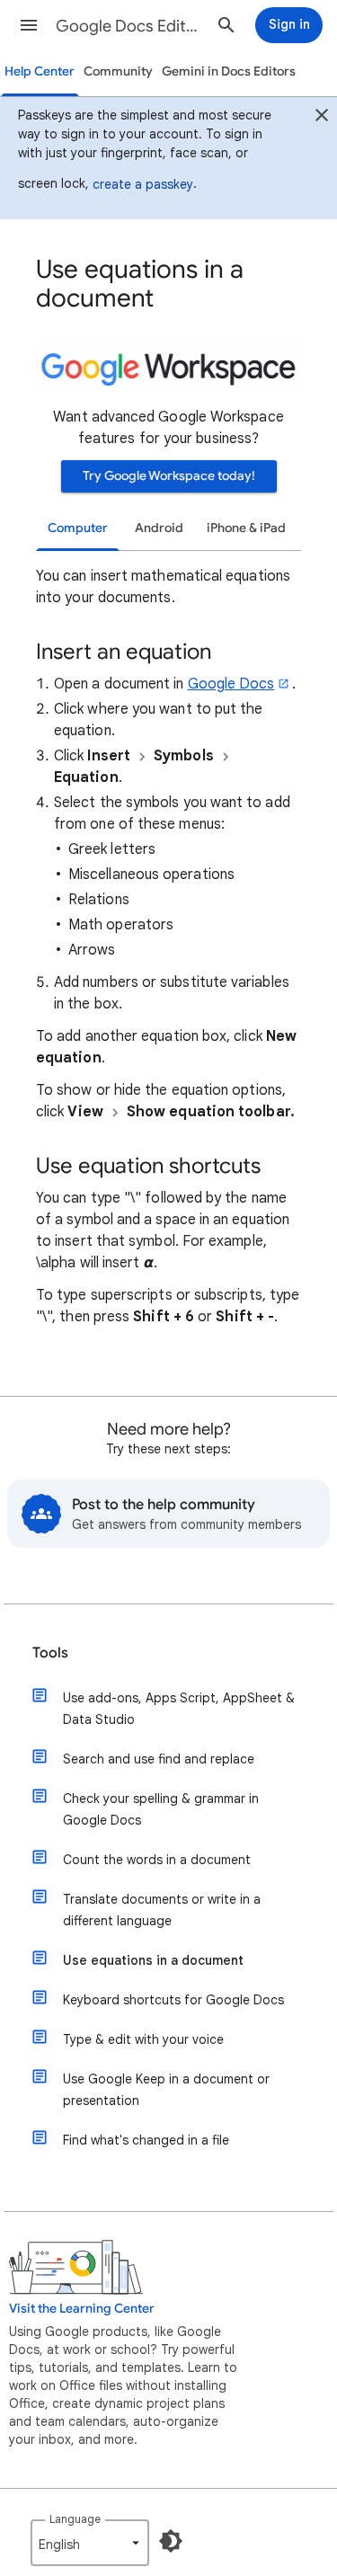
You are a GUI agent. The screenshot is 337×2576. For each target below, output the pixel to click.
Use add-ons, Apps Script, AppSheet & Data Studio (179, 1709)
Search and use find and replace (159, 1759)
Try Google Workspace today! (169, 476)
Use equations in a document (153, 1960)
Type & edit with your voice (143, 2039)
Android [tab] (159, 528)
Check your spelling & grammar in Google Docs (161, 1809)
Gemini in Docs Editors (229, 71)
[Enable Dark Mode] (171, 2541)
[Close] (322, 118)
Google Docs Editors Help (129, 26)
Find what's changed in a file (146, 2140)
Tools (50, 1653)
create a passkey (143, 184)
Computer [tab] (78, 528)
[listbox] (90, 2543)
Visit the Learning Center (82, 2309)
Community (118, 71)
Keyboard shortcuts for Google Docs (173, 2000)
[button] (29, 25)
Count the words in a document (157, 1860)
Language (75, 2519)
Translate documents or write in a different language (162, 1910)
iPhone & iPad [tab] (246, 528)
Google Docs (231, 684)
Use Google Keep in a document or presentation (166, 2090)
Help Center (40, 71)
